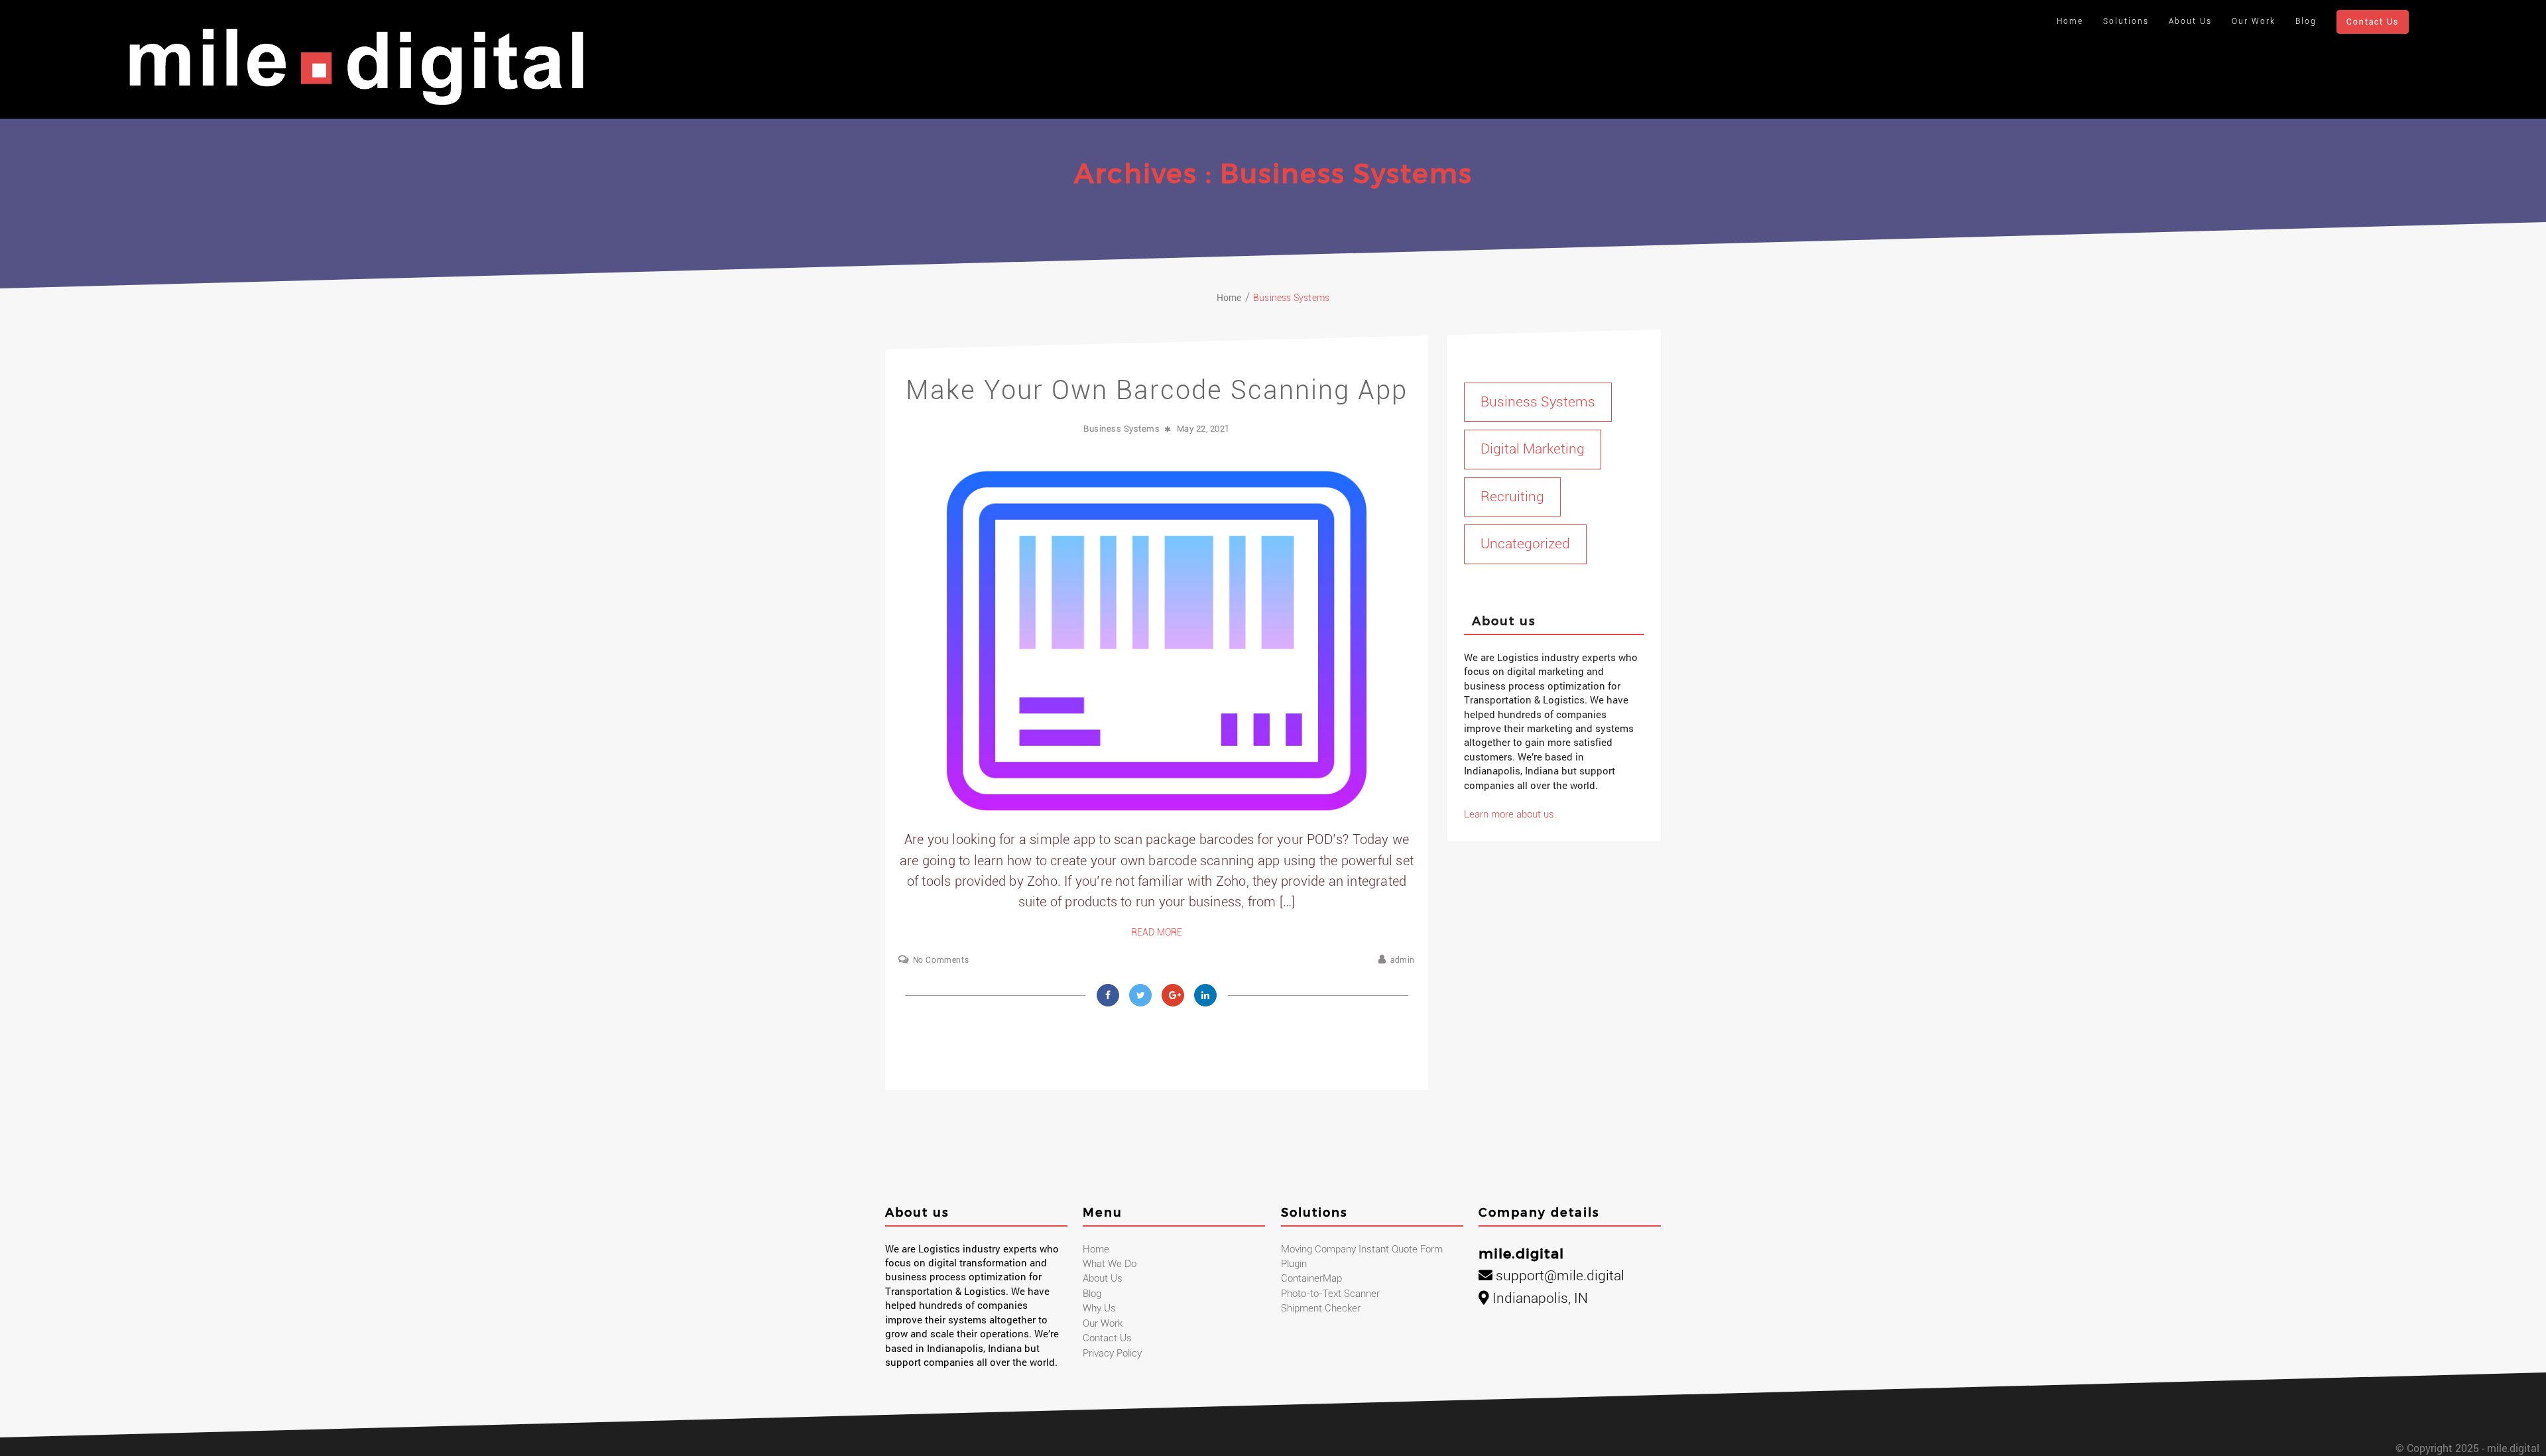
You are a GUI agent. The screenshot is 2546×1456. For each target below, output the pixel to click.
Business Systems (1121, 429)
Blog (2306, 21)
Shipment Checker (1321, 1308)
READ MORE (1157, 932)
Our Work (2254, 21)
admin (1403, 960)
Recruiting (1512, 497)
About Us (2190, 21)
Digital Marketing (1533, 449)
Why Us (1099, 1308)
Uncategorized (1525, 544)
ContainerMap (1311, 1278)
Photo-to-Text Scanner (1330, 1294)
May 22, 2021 (1203, 429)
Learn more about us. (1510, 814)
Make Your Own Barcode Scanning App (1157, 390)
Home (2070, 21)
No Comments (941, 960)
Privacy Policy (1112, 1353)
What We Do (1110, 1264)
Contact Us (2373, 22)
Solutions (2126, 21)
